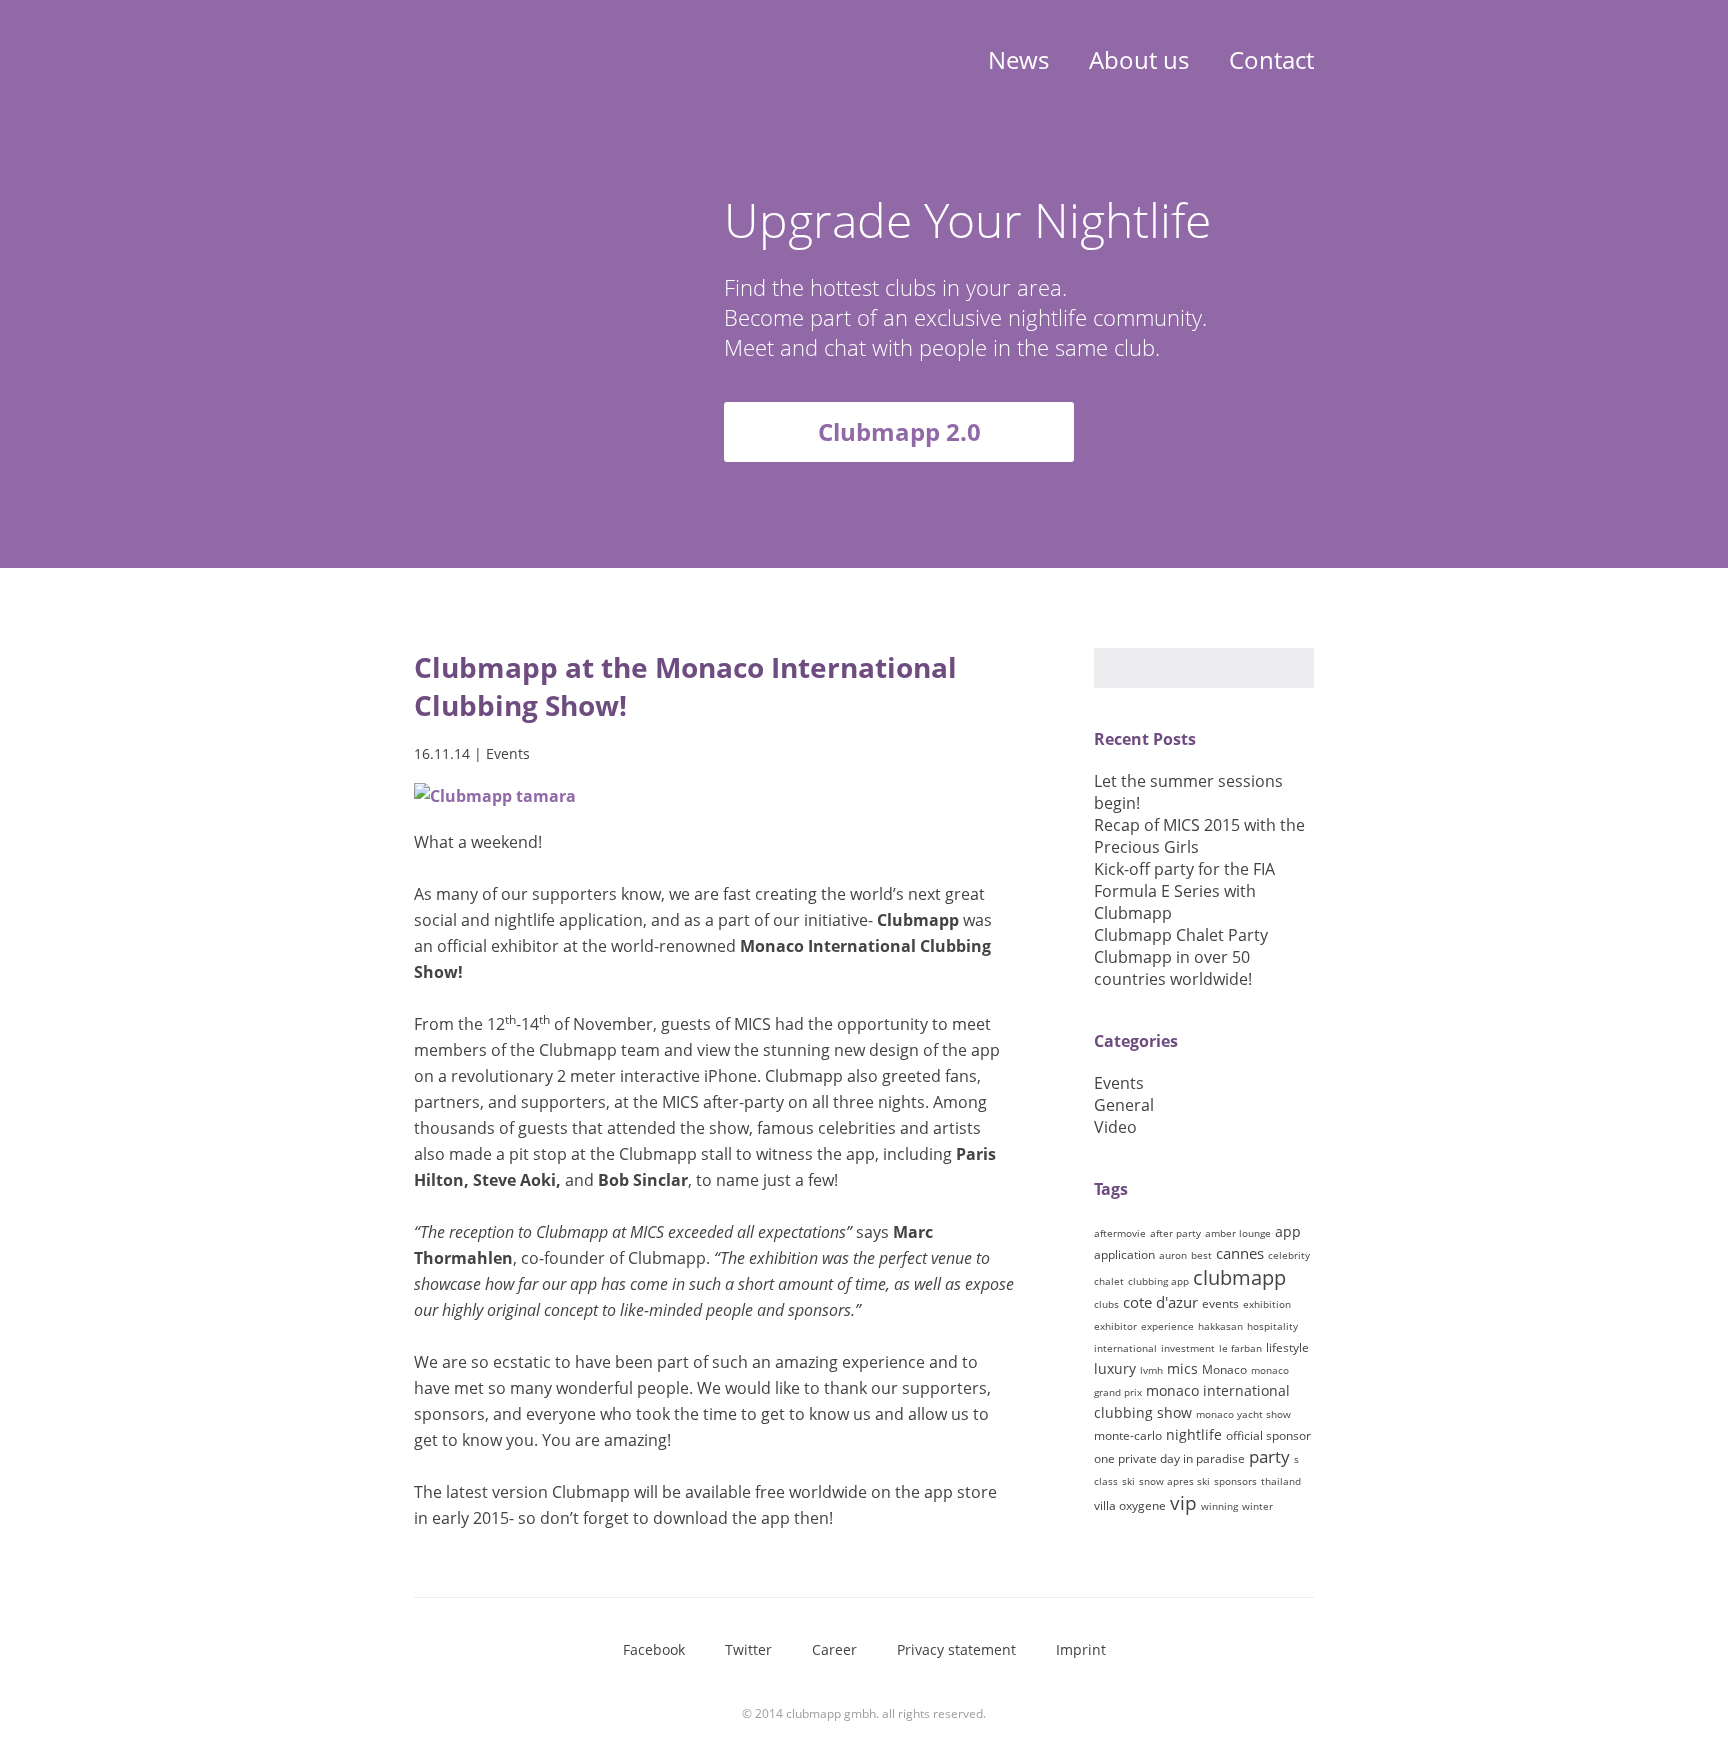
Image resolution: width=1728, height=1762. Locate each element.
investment (1188, 1348)
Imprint (1081, 1649)
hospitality (1272, 1326)
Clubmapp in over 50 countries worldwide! (1173, 968)
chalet (1109, 1281)
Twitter (748, 1649)
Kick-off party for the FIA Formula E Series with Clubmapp (1184, 891)
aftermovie (1120, 1233)
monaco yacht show (1243, 1414)
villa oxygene (1130, 1505)
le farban (1240, 1348)
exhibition (1267, 1304)
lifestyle (1287, 1347)
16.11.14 (442, 753)
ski (1128, 1481)
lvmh (1151, 1370)
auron (1173, 1255)
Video (1115, 1127)
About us (1139, 59)
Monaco (1224, 1369)
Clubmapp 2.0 (899, 431)
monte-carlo (1128, 1435)
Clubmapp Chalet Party (1181, 935)
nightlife (1194, 1434)
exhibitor (1115, 1326)
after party (1175, 1233)
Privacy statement (956, 1649)
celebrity (1289, 1255)
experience (1167, 1326)
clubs (1106, 1304)
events (1220, 1303)
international (1125, 1348)
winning (1219, 1506)
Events (508, 753)
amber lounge (1238, 1233)
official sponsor (1268, 1435)
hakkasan (1220, 1326)
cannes (1240, 1253)
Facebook (654, 1649)
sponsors (1235, 1481)
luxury (1115, 1368)
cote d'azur (1160, 1302)
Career (834, 1649)
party (1269, 1456)
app (1288, 1231)
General (1124, 1105)
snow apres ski (1174, 1481)
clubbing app (1158, 1281)
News (1018, 59)
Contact (1271, 59)
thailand (1281, 1481)
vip (1183, 1503)
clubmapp (1239, 1277)
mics (1182, 1368)
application (1124, 1254)
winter (1257, 1506)
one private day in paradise (1169, 1458)
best (1201, 1255)
